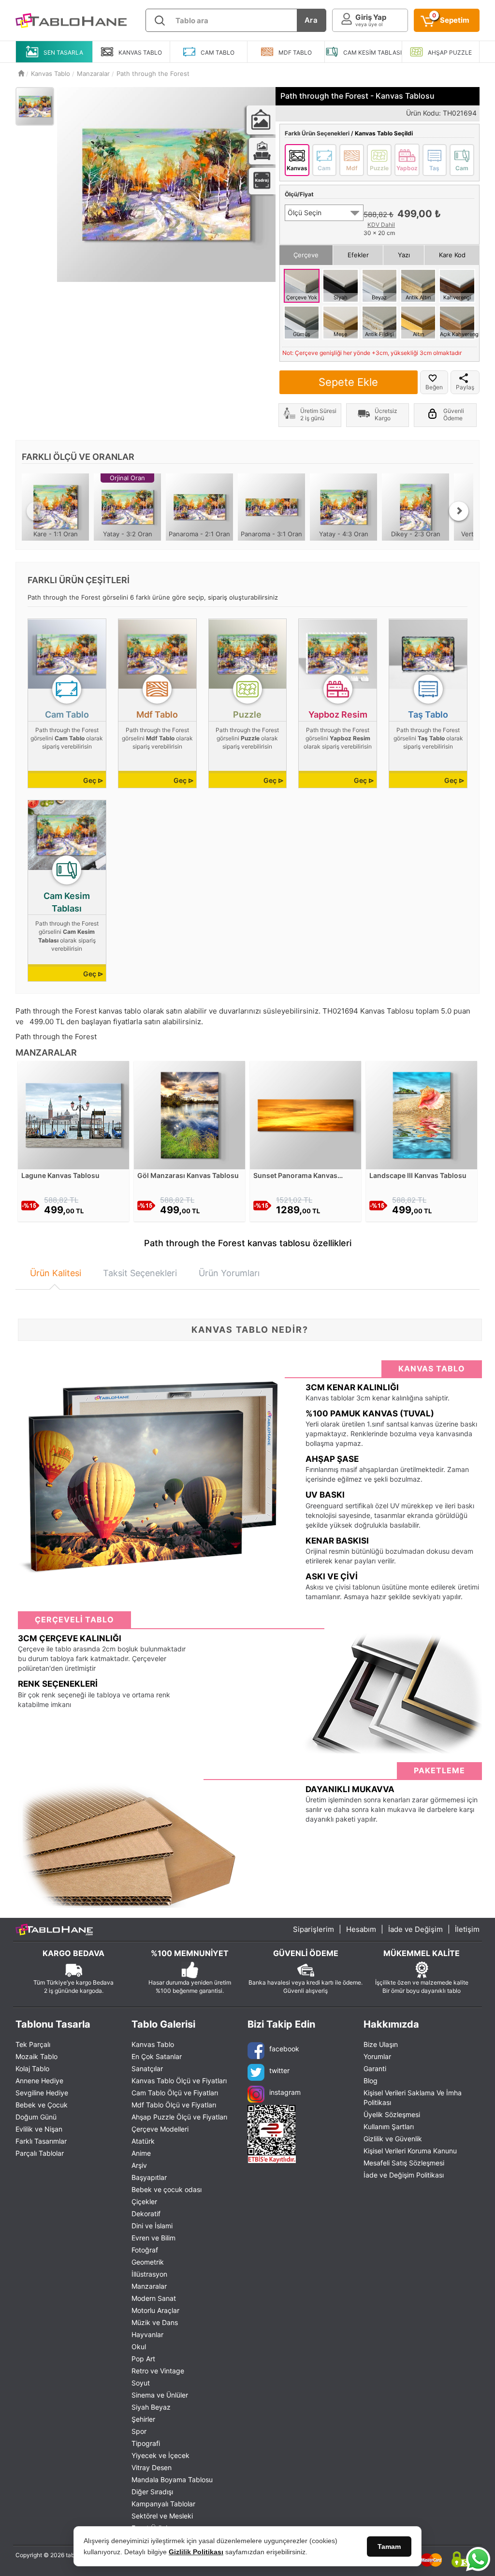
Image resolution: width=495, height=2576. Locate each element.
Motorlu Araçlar (155, 2310)
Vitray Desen (152, 2467)
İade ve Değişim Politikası (404, 2175)
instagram (285, 2092)
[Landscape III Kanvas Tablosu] (422, 1114)
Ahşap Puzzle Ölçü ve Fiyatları (179, 2117)
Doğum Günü (36, 2117)
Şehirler (143, 2419)
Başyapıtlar (149, 2177)
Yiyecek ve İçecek (160, 2455)
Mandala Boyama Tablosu (172, 2480)
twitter (279, 2070)
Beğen (434, 387)
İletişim (467, 1929)
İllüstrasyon (149, 2274)
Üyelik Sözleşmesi (392, 2114)
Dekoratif (146, 2214)
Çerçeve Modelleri (160, 2129)
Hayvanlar (147, 2334)
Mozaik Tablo (36, 2056)
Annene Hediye (39, 2081)
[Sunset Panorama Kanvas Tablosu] (306, 1114)
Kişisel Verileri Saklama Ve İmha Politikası (413, 2098)
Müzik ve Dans (155, 2322)
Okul (139, 2347)
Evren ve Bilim (153, 2238)
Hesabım (361, 1929)
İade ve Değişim (415, 1929)
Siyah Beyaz (151, 2407)
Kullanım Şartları (389, 2127)
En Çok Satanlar (157, 2056)
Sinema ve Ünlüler (160, 2395)
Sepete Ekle (348, 382)
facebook (284, 2049)
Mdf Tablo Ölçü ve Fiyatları (174, 2105)
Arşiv (139, 2165)
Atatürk (143, 2141)
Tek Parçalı (33, 2044)
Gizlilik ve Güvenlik (393, 2139)
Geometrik (148, 2262)
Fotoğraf (145, 2250)
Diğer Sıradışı (152, 2492)
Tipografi (146, 2443)
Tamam (389, 2547)
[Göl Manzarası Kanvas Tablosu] (189, 1114)
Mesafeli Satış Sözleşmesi (404, 2163)
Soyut (141, 2383)
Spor (139, 2431)
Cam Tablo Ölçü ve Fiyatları (175, 2093)
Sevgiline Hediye (42, 2093)
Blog (371, 2081)
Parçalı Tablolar (40, 2153)
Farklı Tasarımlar (41, 2141)
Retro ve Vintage (158, 2371)
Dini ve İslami (152, 2226)
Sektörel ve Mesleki (162, 2516)
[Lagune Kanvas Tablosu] (73, 1114)
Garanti (375, 2068)
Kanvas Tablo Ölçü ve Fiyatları (179, 2081)
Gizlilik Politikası (196, 2552)
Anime (141, 2153)
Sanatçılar (147, 2068)
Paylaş (465, 387)
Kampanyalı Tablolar (163, 2504)
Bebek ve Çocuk (42, 2105)
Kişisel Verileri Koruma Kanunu (410, 2151)
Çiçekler (144, 2201)
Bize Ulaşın (381, 2044)
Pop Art (143, 2359)
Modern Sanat (154, 2298)
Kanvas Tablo (153, 2044)
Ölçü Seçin (305, 213)
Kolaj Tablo (32, 2068)
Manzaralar (149, 2286)
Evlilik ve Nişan (39, 2129)
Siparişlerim (313, 1929)
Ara (311, 20)
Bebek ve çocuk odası (167, 2189)
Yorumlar (377, 2056)
